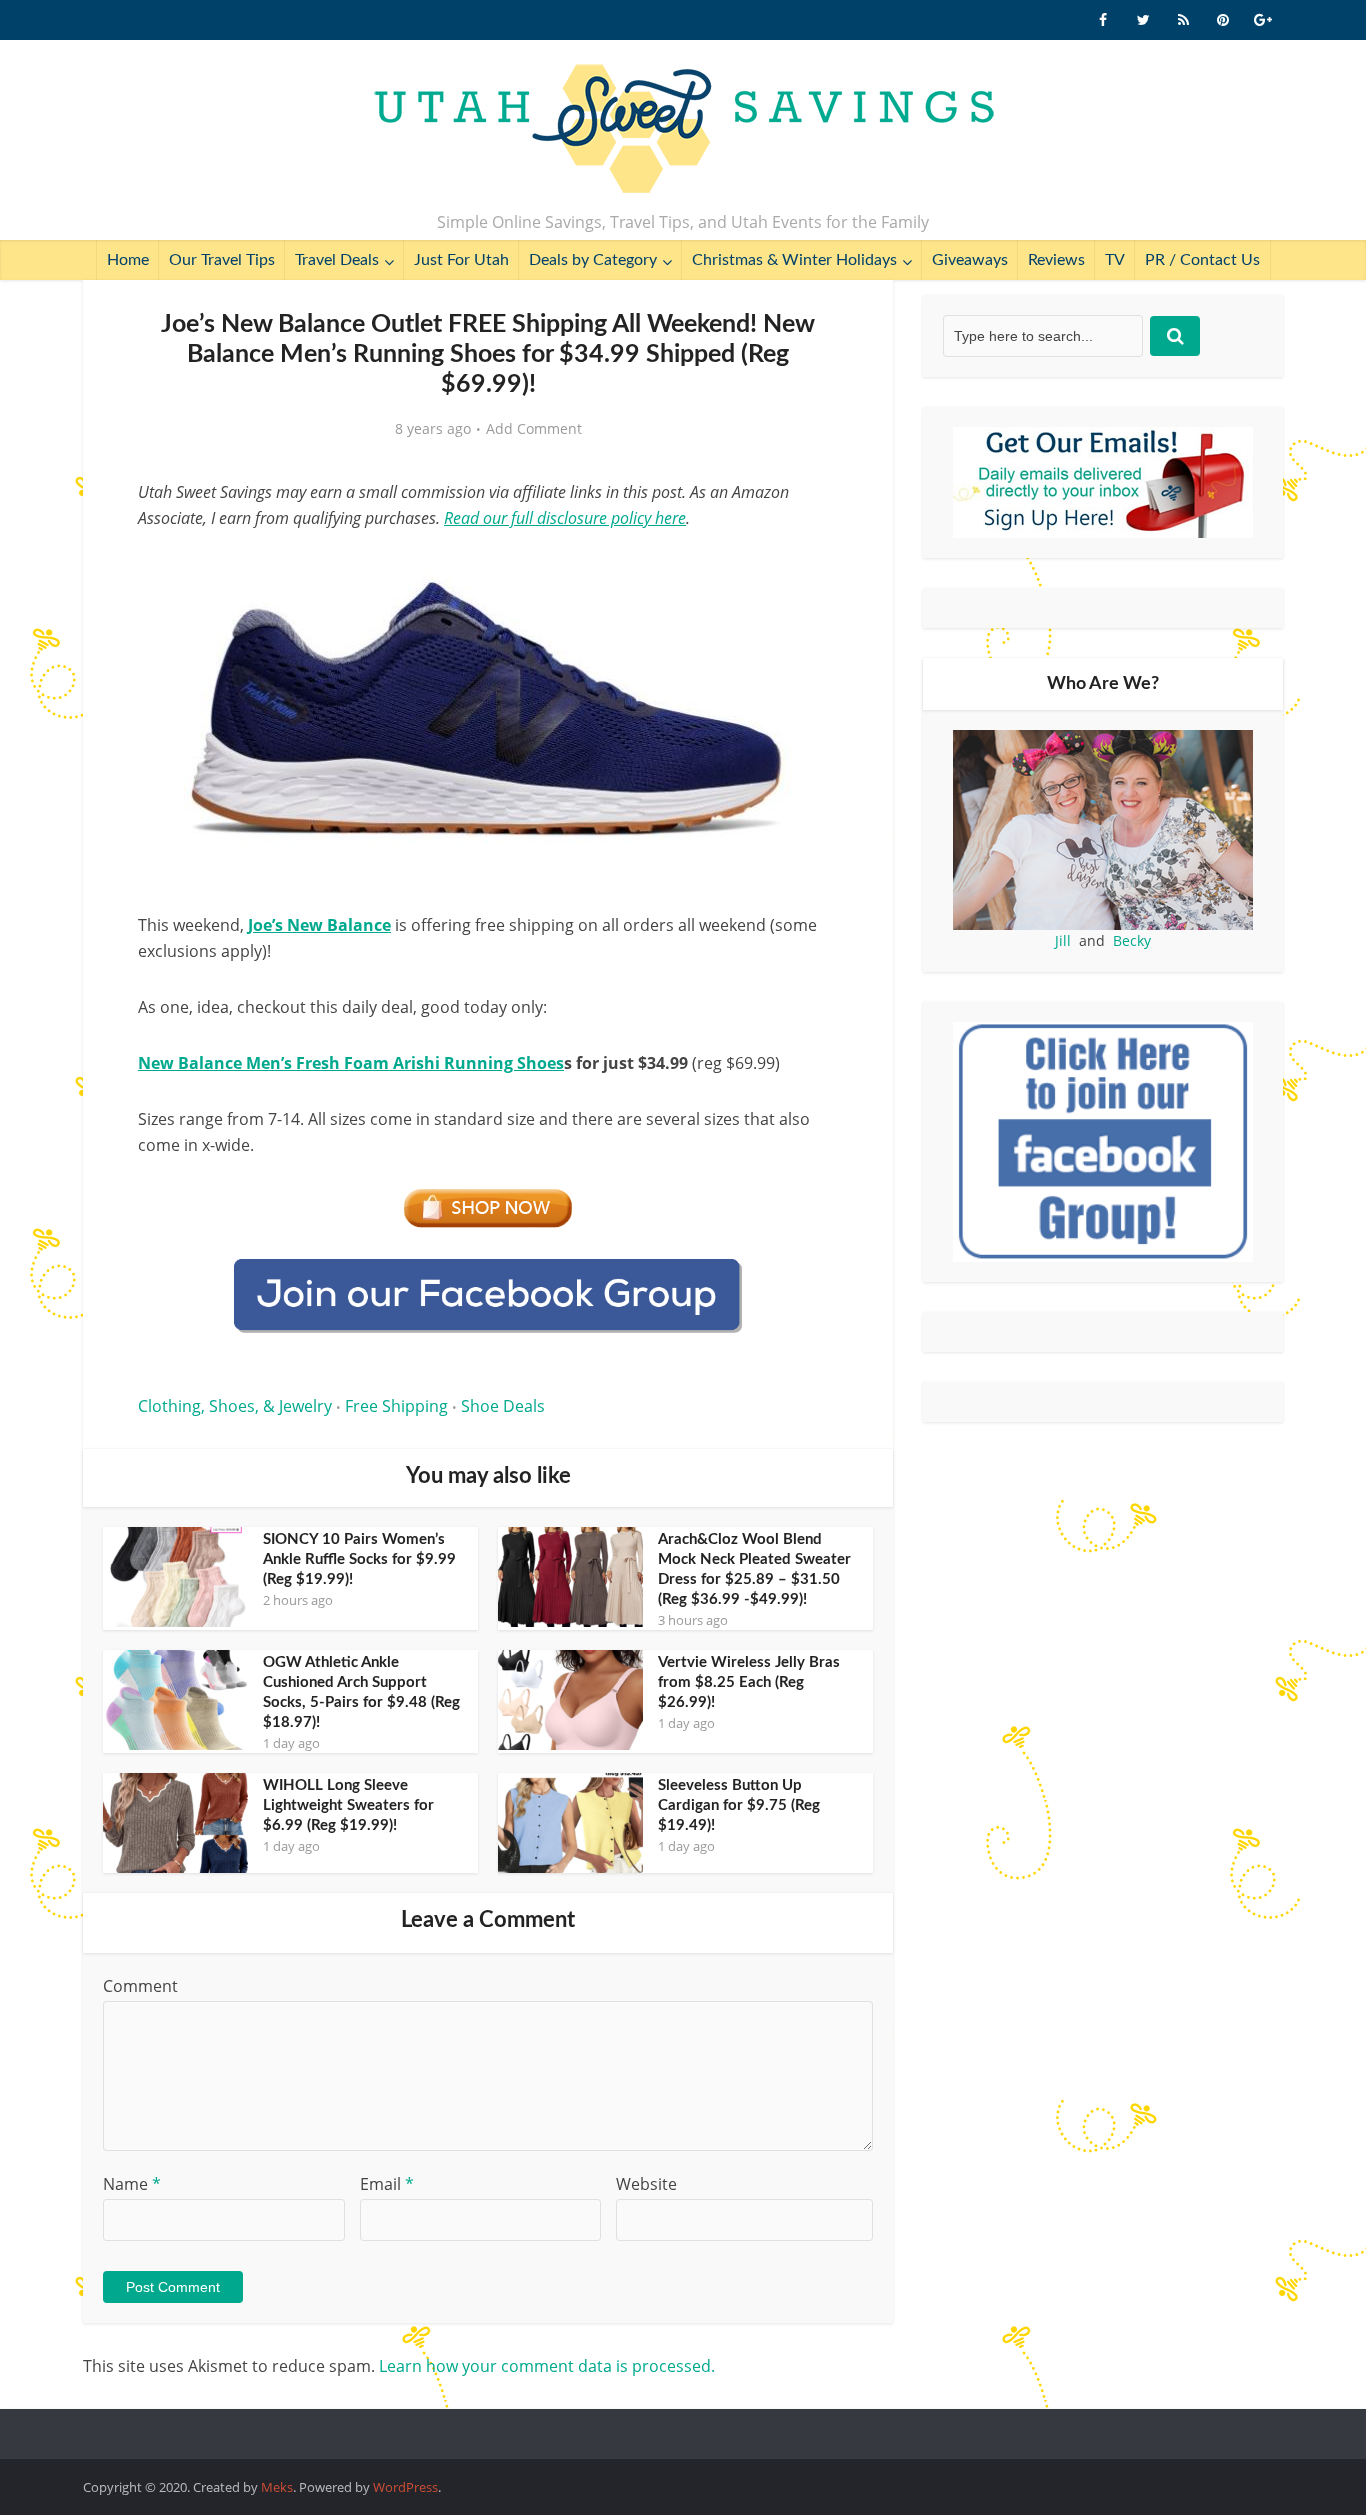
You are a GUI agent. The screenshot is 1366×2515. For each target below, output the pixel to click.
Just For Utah (461, 260)
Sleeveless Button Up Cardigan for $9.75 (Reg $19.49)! (739, 1805)
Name (132, 2184)
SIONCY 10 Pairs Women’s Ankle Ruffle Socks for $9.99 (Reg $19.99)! (359, 1559)
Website (646, 2184)
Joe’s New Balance (319, 925)
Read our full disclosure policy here (565, 518)
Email (387, 2184)
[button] (809, 568)
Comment (140, 1986)
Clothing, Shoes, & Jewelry (235, 1406)
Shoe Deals (503, 1406)
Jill (1063, 940)
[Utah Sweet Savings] (683, 130)
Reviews (1056, 260)
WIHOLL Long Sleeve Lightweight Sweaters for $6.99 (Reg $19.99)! (348, 1805)
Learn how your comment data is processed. (547, 2366)
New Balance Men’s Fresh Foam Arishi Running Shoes (351, 1063)
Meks (277, 2487)
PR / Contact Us (1202, 260)
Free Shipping (396, 1406)
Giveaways (970, 260)
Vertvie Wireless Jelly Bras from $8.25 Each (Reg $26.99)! (749, 1682)
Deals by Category (593, 260)
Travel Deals (337, 260)
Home (128, 260)
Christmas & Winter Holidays (794, 260)
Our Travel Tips (222, 260)
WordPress (405, 2487)
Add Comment (534, 429)
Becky (1132, 940)
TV (1115, 260)
